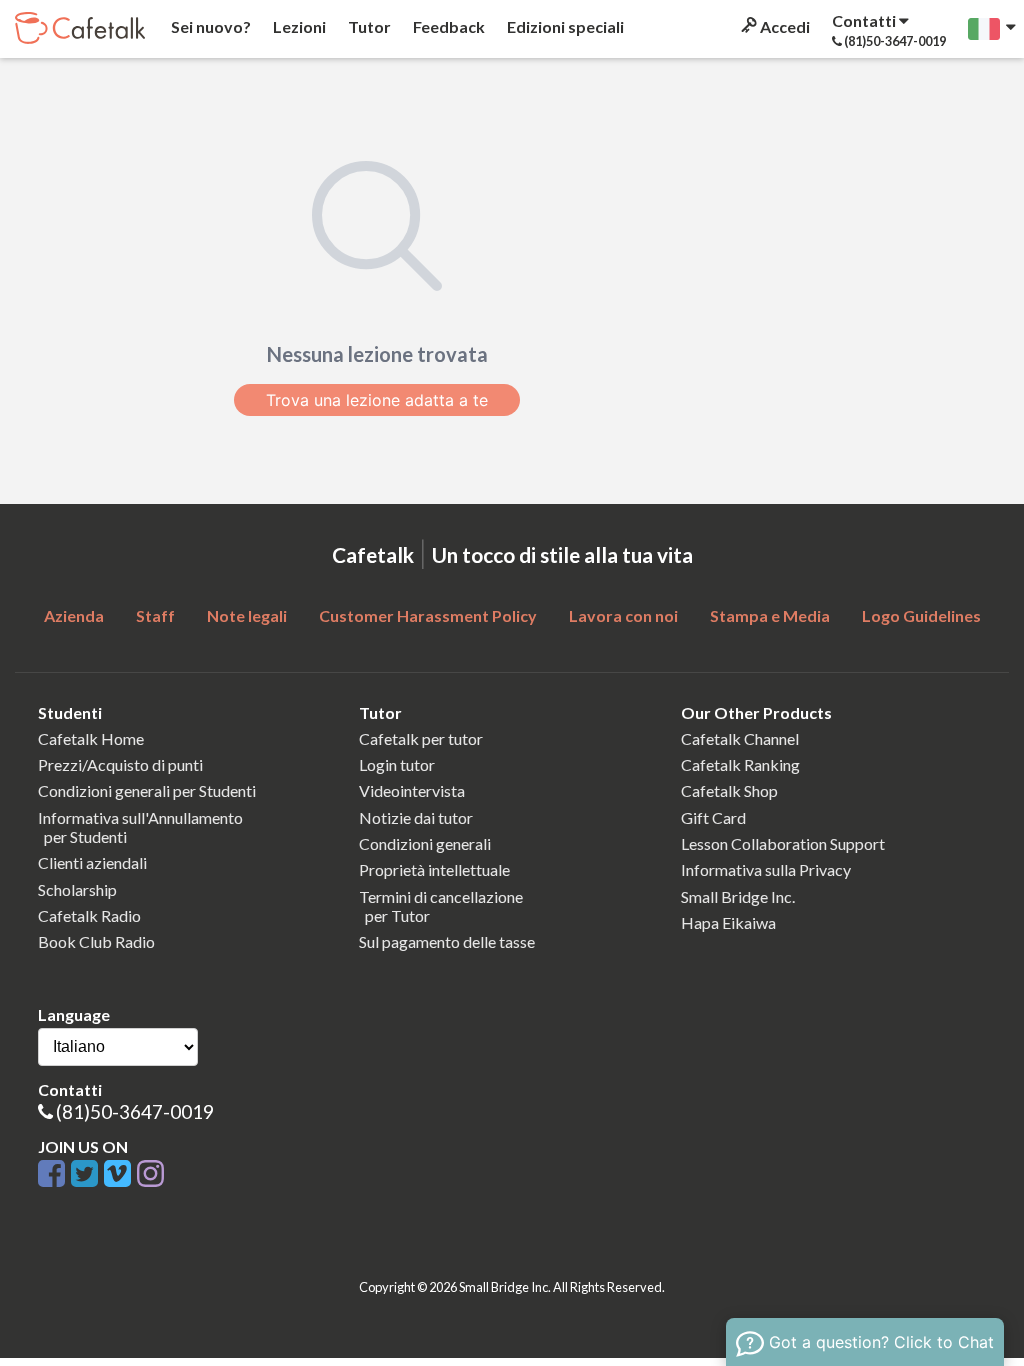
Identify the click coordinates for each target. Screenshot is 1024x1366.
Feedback (447, 26)
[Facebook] (54, 1174)
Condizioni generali (425, 843)
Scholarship (77, 889)
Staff (155, 615)
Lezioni (298, 26)
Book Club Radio (96, 941)
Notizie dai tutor (416, 817)
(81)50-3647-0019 (135, 1111)
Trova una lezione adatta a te (377, 400)
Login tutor (397, 764)
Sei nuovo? (209, 26)
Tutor (368, 26)
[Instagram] (150, 1174)
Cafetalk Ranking (740, 764)
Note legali (247, 615)
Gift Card (713, 817)
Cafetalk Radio (89, 915)
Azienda (74, 615)
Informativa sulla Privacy (766, 869)
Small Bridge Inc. (738, 896)
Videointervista (412, 790)
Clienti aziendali (92, 862)
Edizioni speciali (564, 26)
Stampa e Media (770, 615)
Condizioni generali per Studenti (147, 790)
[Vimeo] (120, 1174)
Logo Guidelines (921, 615)
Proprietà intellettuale (434, 869)
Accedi (783, 26)
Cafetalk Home (91, 738)
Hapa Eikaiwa (728, 922)
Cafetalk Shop (729, 790)
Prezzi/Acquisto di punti (120, 764)
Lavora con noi (623, 615)
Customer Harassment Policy (428, 615)
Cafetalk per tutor (421, 738)
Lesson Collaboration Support (783, 843)
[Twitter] (87, 1174)
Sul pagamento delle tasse (447, 941)
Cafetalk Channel (740, 738)
